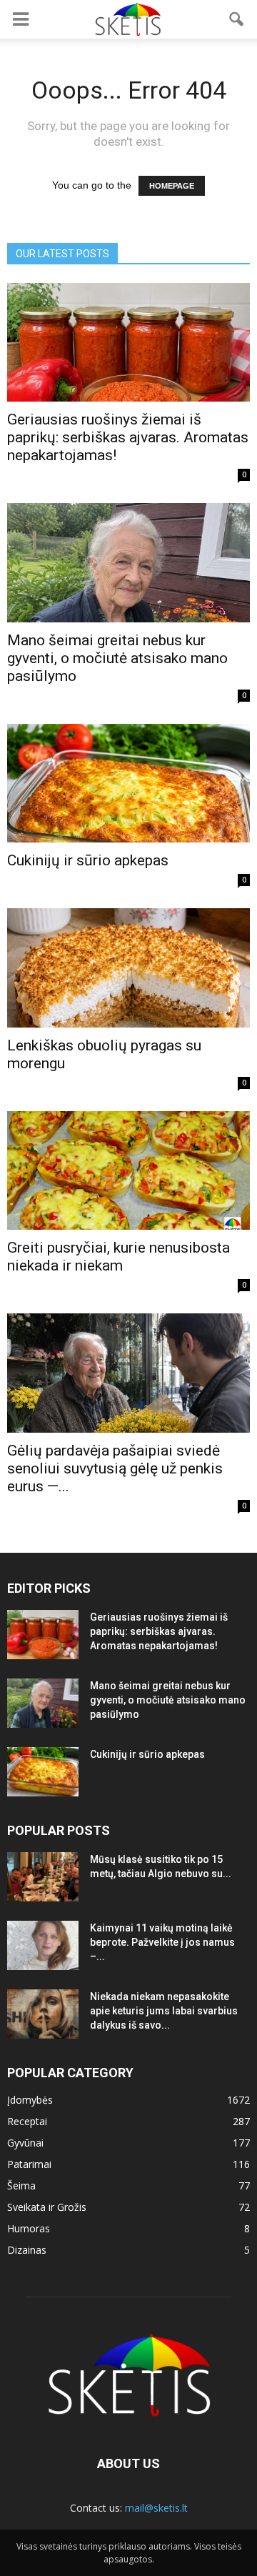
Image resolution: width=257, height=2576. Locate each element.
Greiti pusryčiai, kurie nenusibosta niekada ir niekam (119, 1257)
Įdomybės (30, 2100)
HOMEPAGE (172, 186)
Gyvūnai (25, 2143)
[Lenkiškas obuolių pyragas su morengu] (128, 968)
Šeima (21, 2185)
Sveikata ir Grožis (47, 2207)
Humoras (29, 2228)
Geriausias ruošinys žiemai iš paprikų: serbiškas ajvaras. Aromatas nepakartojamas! (128, 437)
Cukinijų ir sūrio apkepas (88, 860)
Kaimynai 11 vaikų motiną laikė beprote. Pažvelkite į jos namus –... (162, 1942)
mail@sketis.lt (156, 2508)
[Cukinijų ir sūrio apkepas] (128, 783)
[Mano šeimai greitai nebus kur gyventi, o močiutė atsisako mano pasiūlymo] (128, 562)
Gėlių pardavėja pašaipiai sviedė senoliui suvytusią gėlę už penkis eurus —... (115, 1468)
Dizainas (27, 2250)
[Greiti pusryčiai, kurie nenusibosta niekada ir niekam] (128, 1170)
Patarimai (29, 2164)
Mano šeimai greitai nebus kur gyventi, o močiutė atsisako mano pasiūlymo (117, 658)
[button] (237, 19)
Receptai (27, 2121)
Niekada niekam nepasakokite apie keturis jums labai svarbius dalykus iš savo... (164, 2011)
